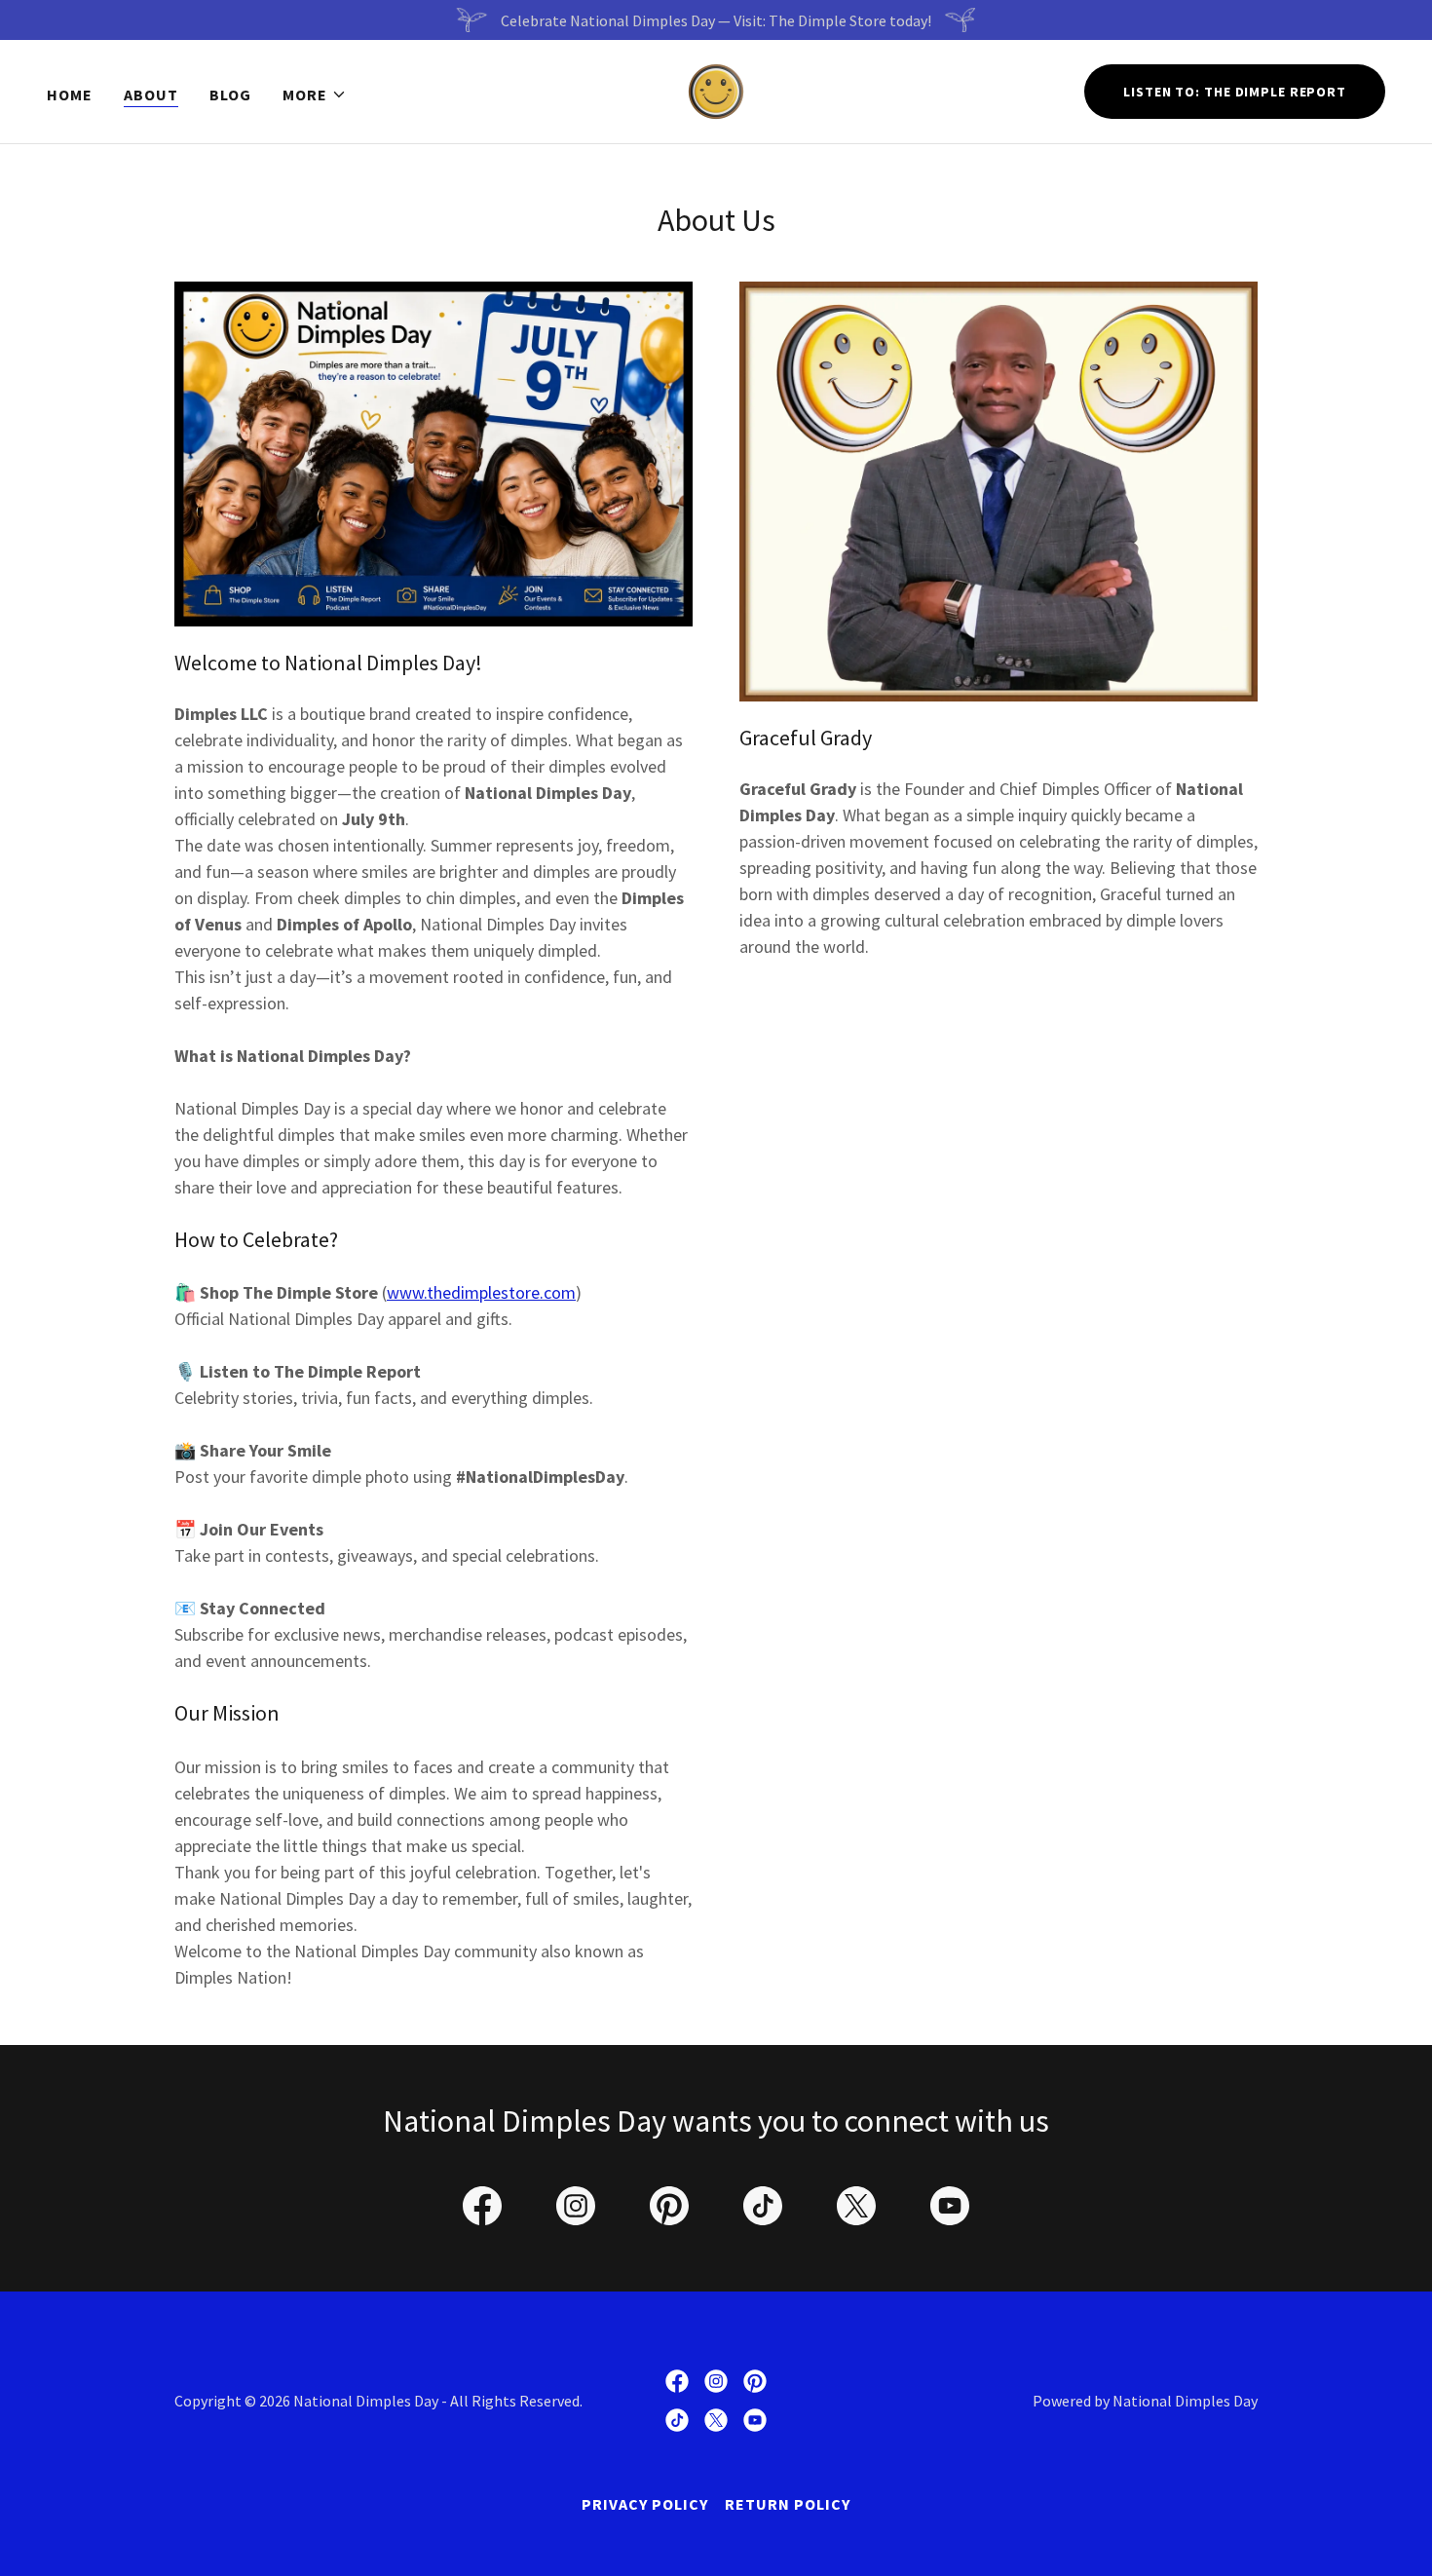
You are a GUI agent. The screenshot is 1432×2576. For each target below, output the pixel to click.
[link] (716, 90)
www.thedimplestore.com (481, 1292)
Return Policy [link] (788, 2504)
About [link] (151, 95)
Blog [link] (230, 95)
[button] (315, 95)
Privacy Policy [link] (645, 2504)
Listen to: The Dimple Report (1235, 92)
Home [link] (70, 95)
